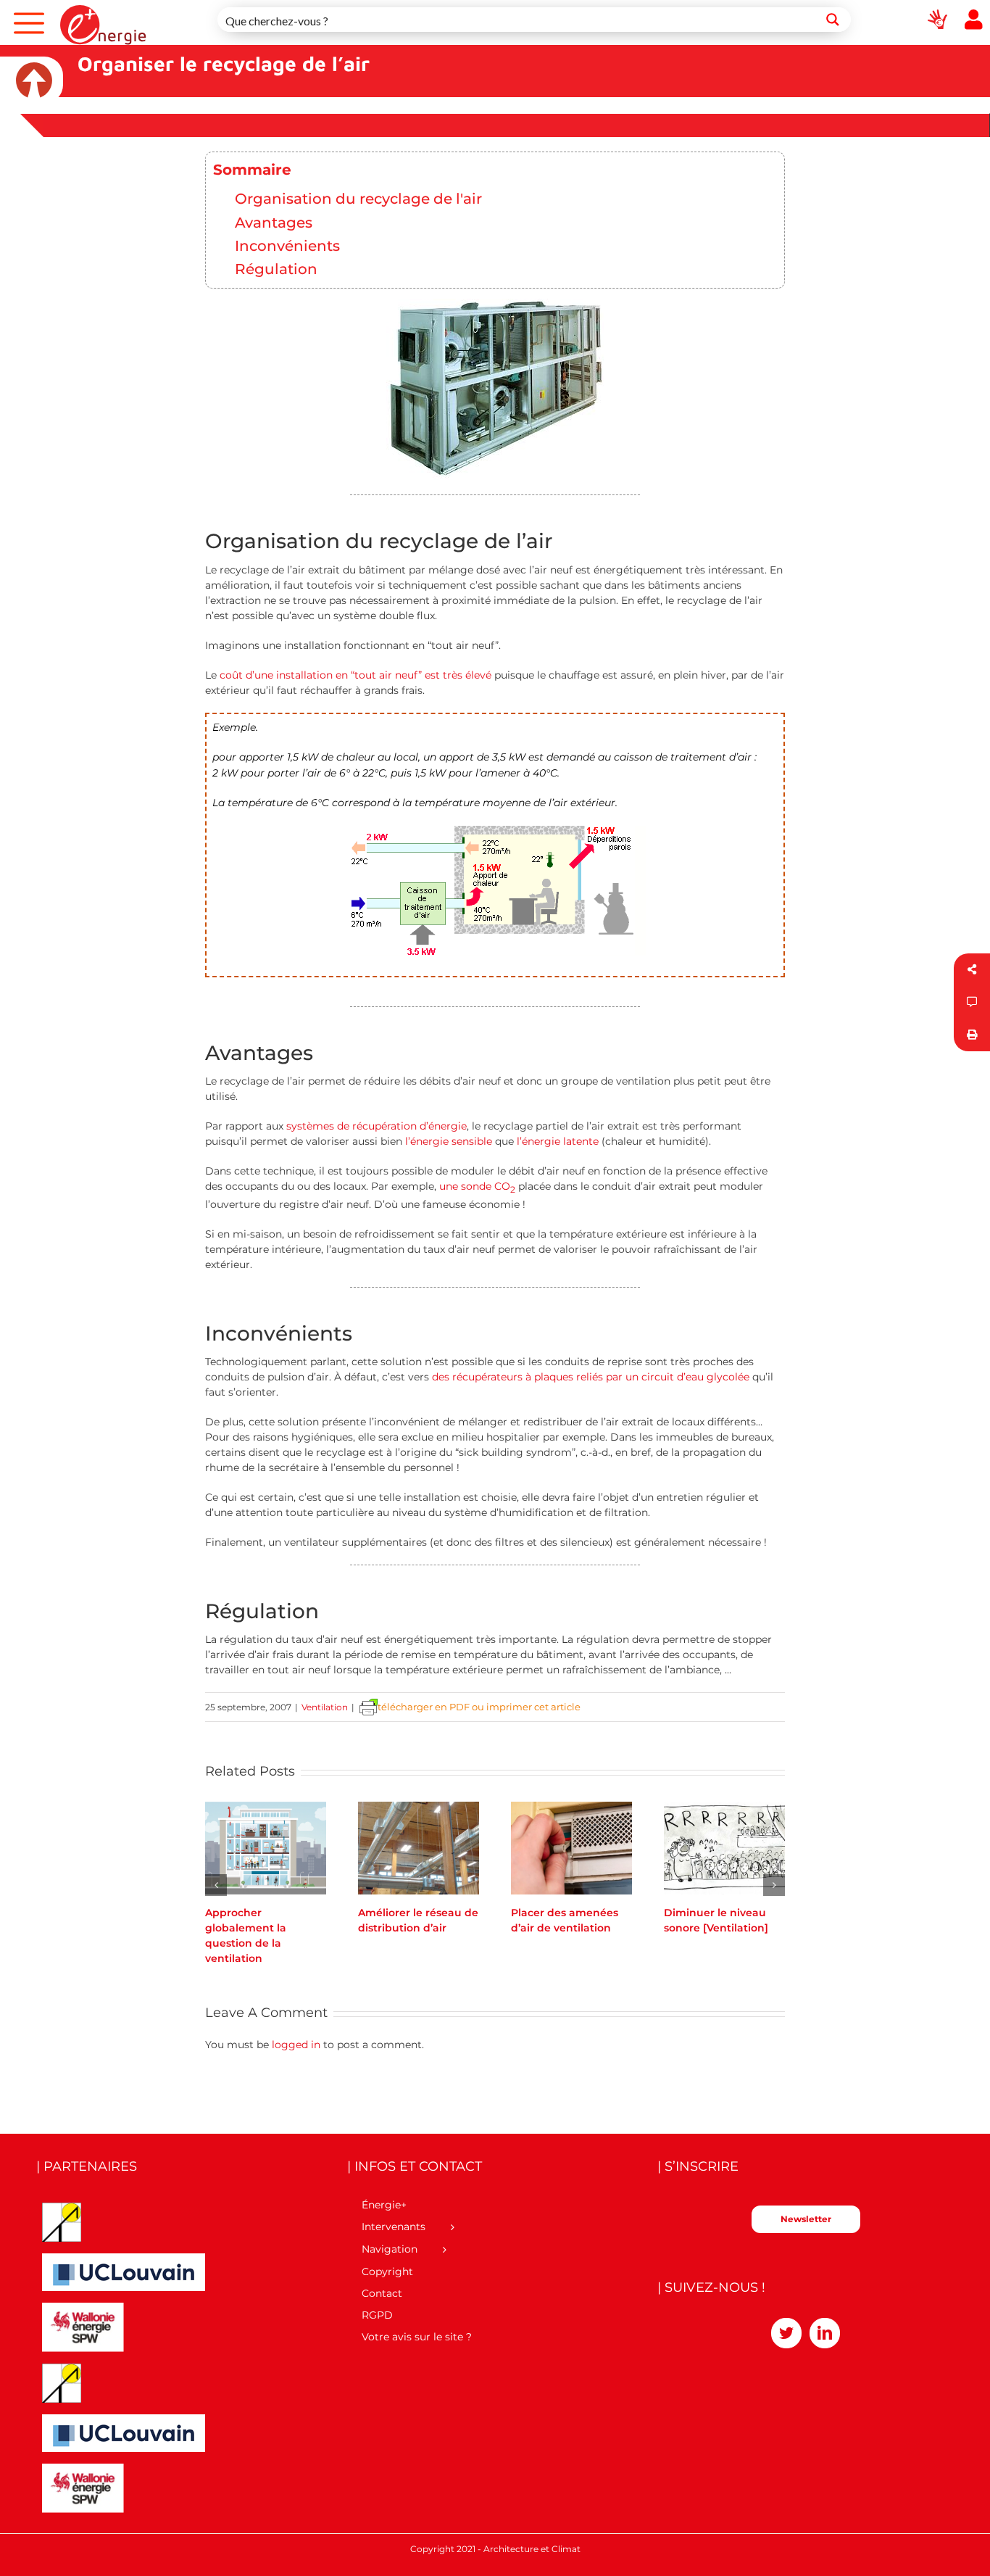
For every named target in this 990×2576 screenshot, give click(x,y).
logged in (296, 2045)
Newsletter (806, 2219)
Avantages (274, 222)
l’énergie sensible (449, 1141)
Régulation (276, 269)
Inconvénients (287, 245)
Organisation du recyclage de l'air (358, 198)
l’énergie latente (558, 1141)
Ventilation (325, 1707)
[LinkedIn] (825, 2333)
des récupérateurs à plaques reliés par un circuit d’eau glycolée (591, 1377)
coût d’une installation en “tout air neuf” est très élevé (355, 675)
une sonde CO (477, 1186)
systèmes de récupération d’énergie (377, 1126)
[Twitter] (786, 2333)
